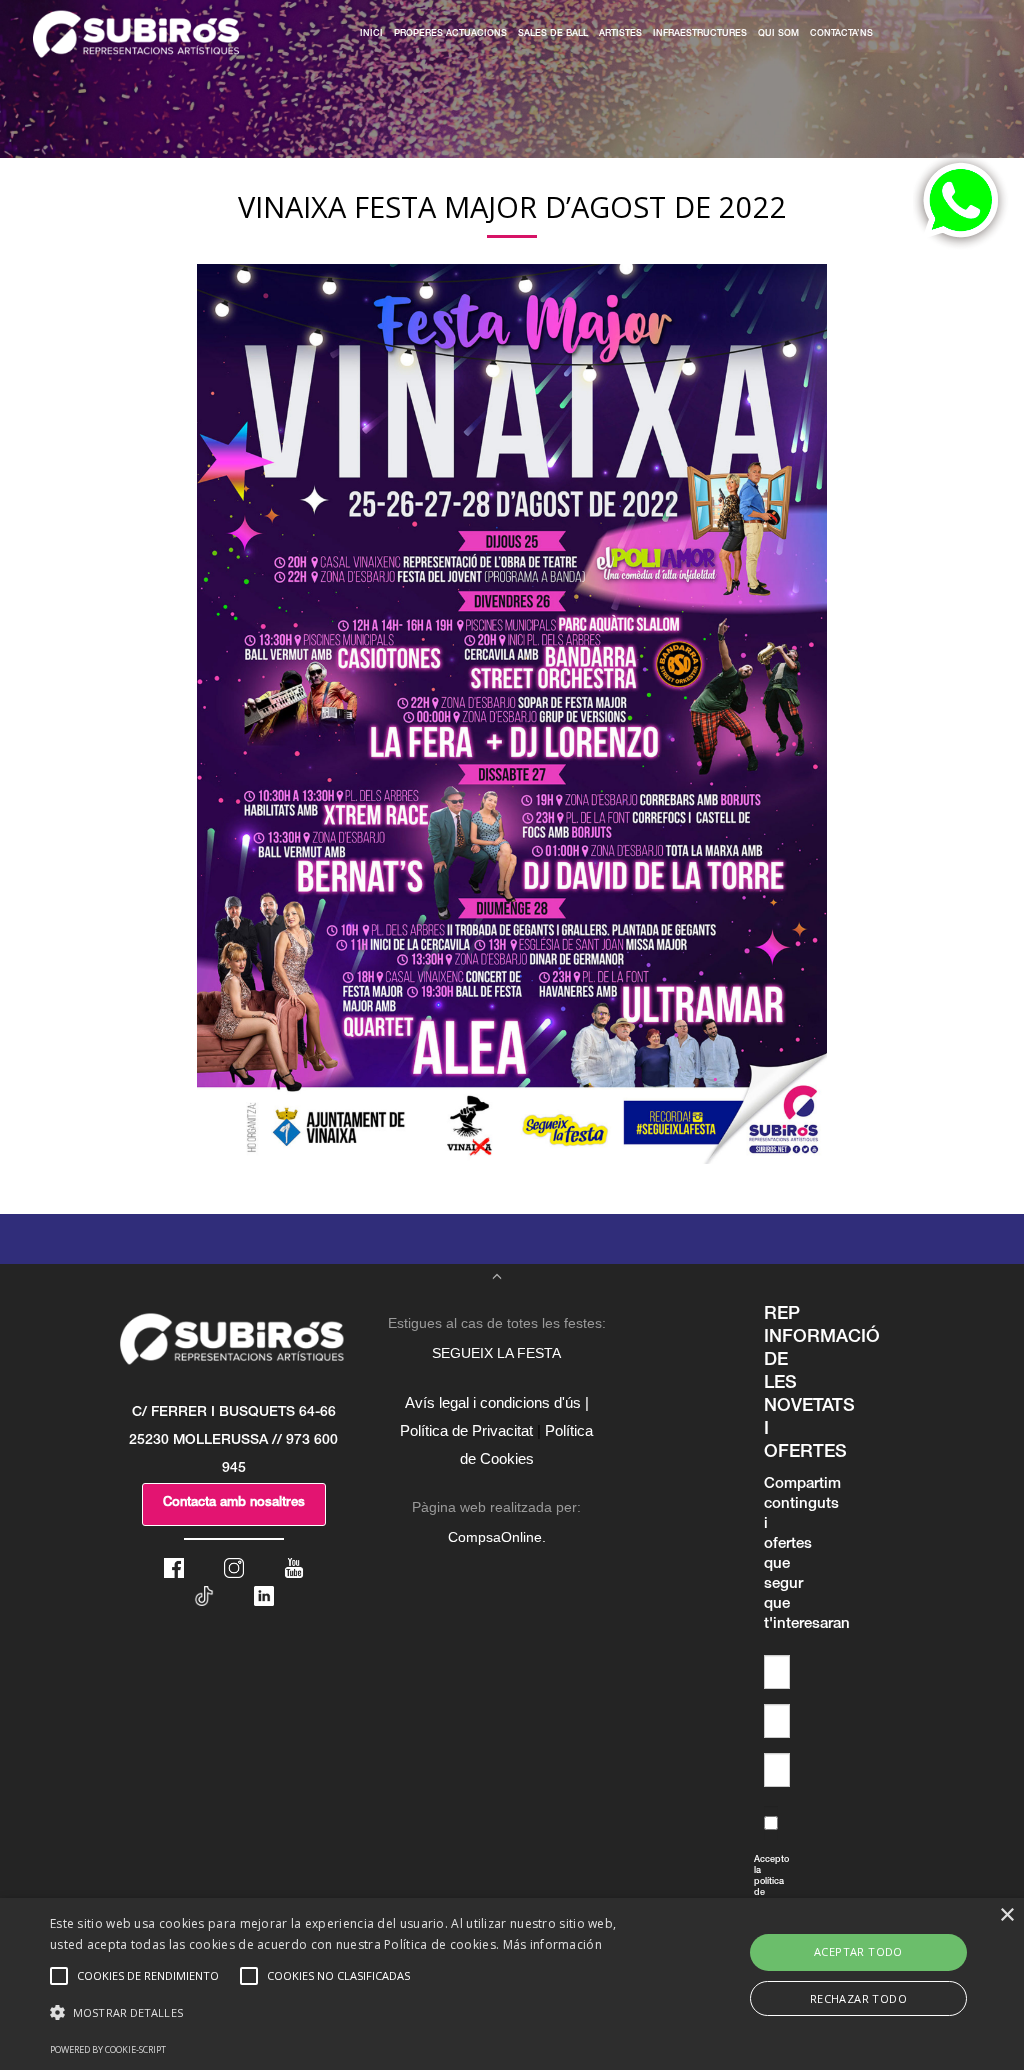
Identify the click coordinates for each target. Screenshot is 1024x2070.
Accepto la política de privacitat (759, 1893)
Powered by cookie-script (108, 2049)
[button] (350, 2013)
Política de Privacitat (466, 1430)
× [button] (1006, 1915)
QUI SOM (778, 34)
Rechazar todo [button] (858, 1998)
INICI (371, 34)
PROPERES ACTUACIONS (450, 34)
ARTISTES (620, 34)
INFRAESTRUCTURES (700, 34)
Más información (553, 1944)
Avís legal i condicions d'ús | (497, 1402)
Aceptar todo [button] (858, 1951)
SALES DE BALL (553, 34)
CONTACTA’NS (841, 34)
